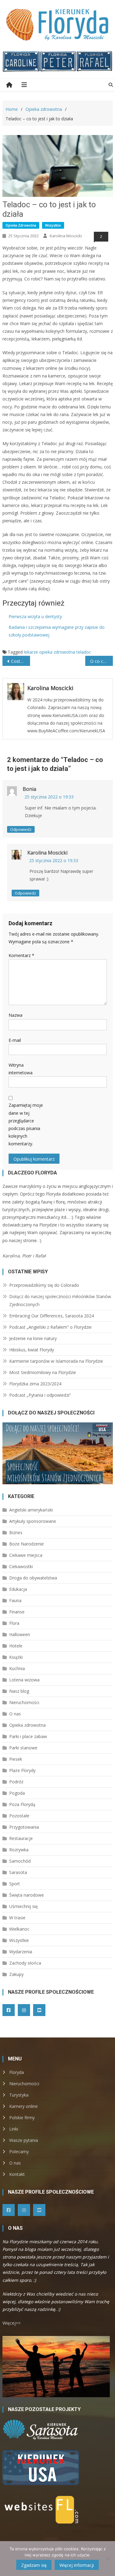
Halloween (20, 1634)
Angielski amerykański (31, 1510)
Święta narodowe (27, 1895)
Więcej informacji (77, 2565)
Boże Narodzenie (27, 1544)
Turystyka (19, 2095)
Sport (15, 1884)
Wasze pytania (24, 2140)
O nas (15, 1714)
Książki (16, 1657)
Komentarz (21, 955)
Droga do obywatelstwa (33, 1578)
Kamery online (23, 2106)
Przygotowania (24, 1827)
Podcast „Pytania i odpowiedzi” (40, 1395)
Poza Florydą (22, 1804)
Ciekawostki (21, 1566)
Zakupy (16, 1974)
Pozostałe (19, 1816)
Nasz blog (19, 1691)
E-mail (15, 1040)
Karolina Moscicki (66, 236)
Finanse (17, 1612)
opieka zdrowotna (57, 652)
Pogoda (17, 1793)
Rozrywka (19, 1850)
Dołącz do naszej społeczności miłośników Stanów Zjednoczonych (60, 1300)
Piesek (16, 1759)
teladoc (84, 652)
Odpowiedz (21, 829)
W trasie (17, 1918)
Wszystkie (53, 225)
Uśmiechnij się (23, 1906)
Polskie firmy (22, 2118)
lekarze (31, 652)
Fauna (15, 1600)
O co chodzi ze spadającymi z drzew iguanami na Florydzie (102, 661)
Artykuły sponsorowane (33, 1521)
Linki (14, 2129)
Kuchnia (17, 1668)
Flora (14, 1623)
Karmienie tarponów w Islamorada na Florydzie (56, 1361)
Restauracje (21, 1838)
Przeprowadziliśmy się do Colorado (44, 1285)
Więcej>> (11, 2323)
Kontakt (17, 2174)
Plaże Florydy (22, 1770)
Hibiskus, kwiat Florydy (32, 1350)
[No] (107, 2559)
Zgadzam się (34, 2565)
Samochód (20, 1861)
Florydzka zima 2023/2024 (35, 1384)
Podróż (16, 1782)
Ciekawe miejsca (26, 1555)
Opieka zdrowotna (21, 225)
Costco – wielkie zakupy (21, 661)
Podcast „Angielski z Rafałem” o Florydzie (50, 1327)
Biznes (16, 1532)
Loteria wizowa (24, 1680)
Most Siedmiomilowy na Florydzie (43, 1372)
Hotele (16, 1646)
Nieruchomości (24, 1702)
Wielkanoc (19, 1929)
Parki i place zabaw (28, 1736)
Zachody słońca (25, 1963)
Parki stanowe (23, 1748)
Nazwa (15, 1015)
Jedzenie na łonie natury (33, 1338)
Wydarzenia (21, 1952)
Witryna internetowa (21, 1069)
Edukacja (18, 1589)
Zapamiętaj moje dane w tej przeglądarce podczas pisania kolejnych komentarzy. (26, 1124)
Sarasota (18, 1872)
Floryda (17, 2072)
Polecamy (19, 2152)
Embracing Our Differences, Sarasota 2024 (52, 1316)
